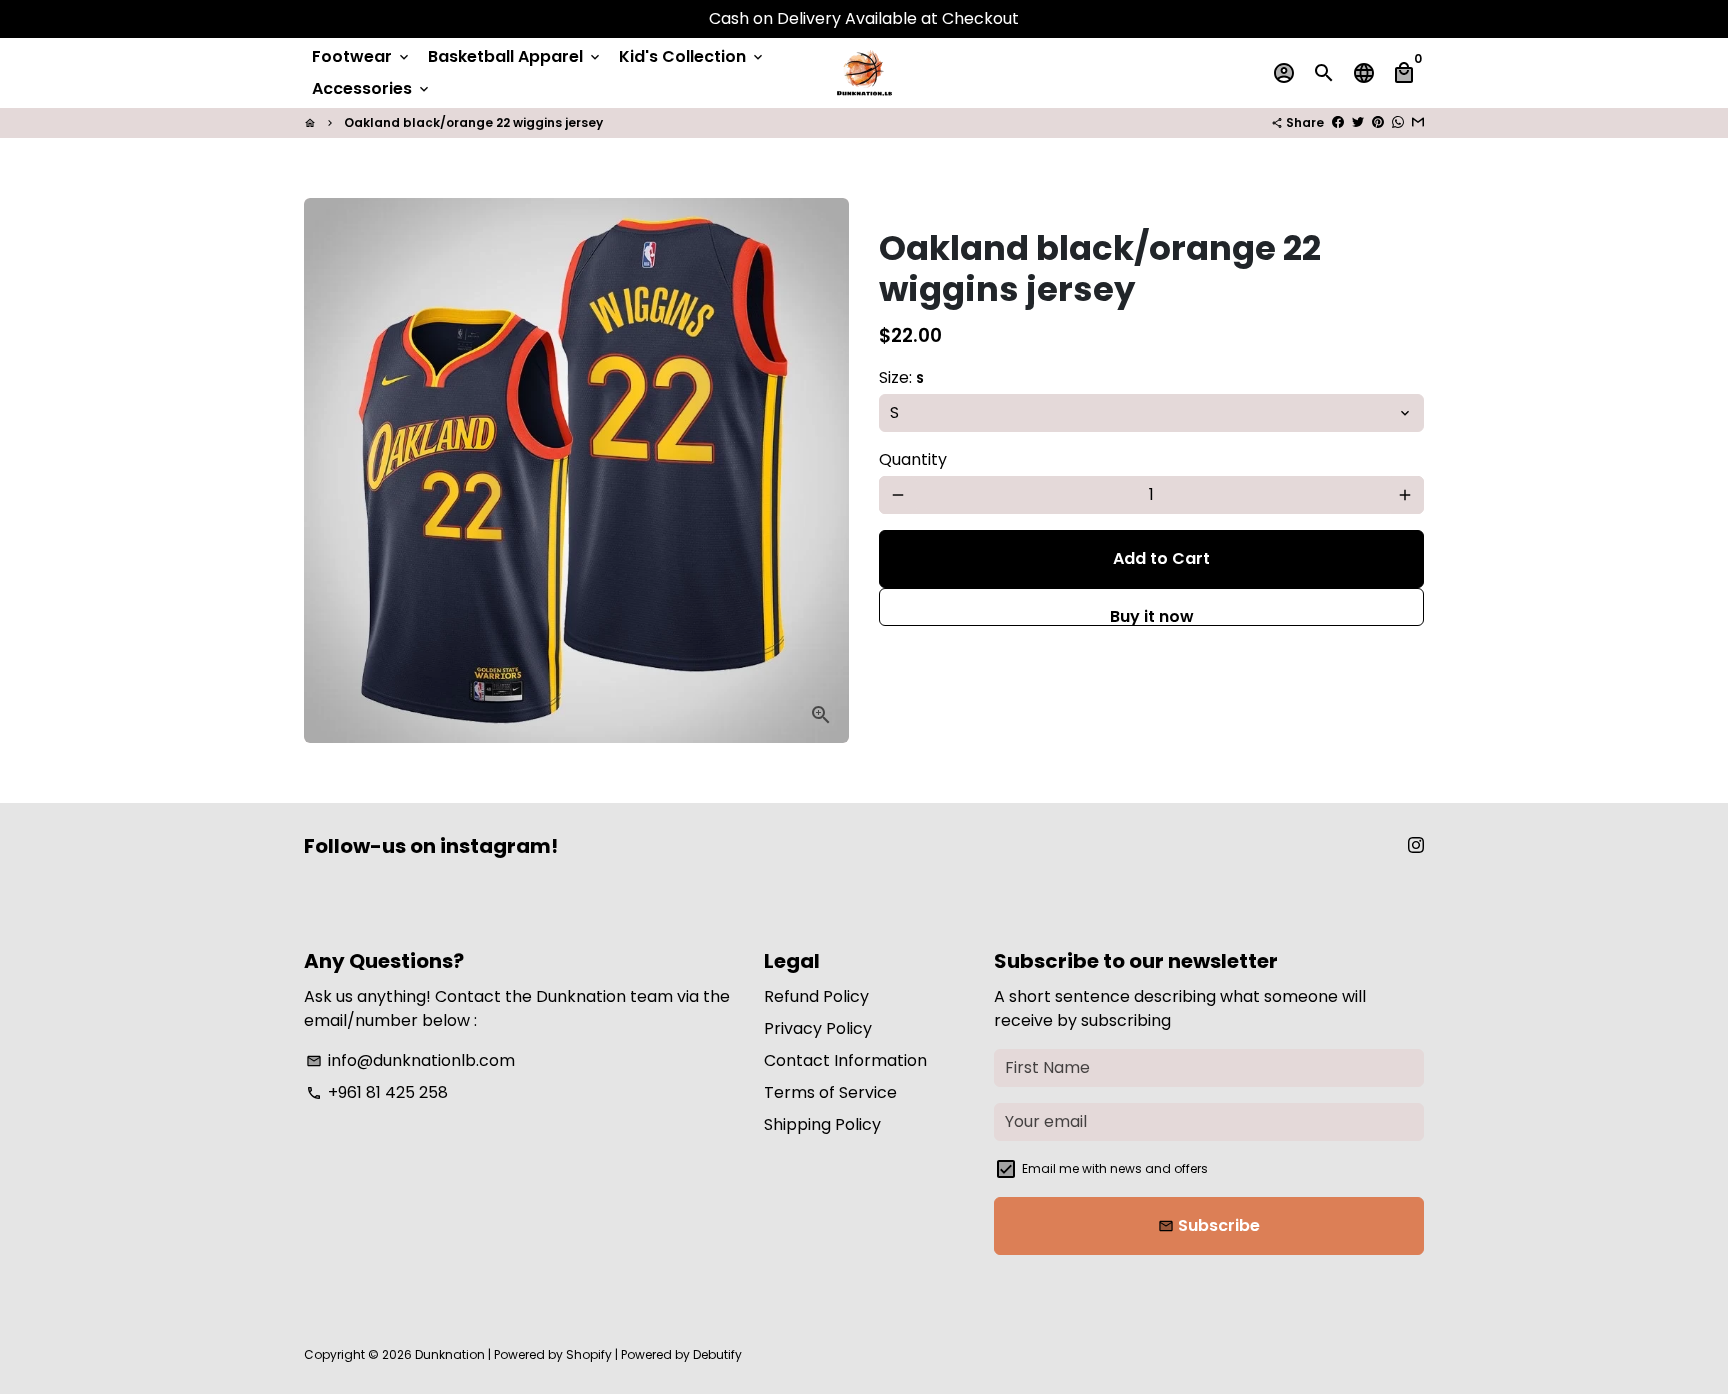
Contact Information (845, 1060)
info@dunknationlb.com (410, 1060)
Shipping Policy (822, 1124)
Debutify (717, 1354)
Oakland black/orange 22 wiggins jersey (473, 122)
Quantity (913, 459)
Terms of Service (830, 1092)
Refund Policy (816, 996)
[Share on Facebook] (1338, 122)
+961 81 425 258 (377, 1092)
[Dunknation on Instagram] (1416, 845)
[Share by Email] (1418, 122)
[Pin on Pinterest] (1378, 122)
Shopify (589, 1354)
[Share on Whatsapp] (1398, 122)
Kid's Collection (692, 56)
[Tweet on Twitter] (1358, 122)
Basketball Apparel (515, 56)
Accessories (372, 88)
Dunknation (450, 1354)
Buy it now (1152, 615)
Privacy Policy (818, 1028)
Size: (901, 377)
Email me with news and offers (1115, 1168)
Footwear (362, 56)
